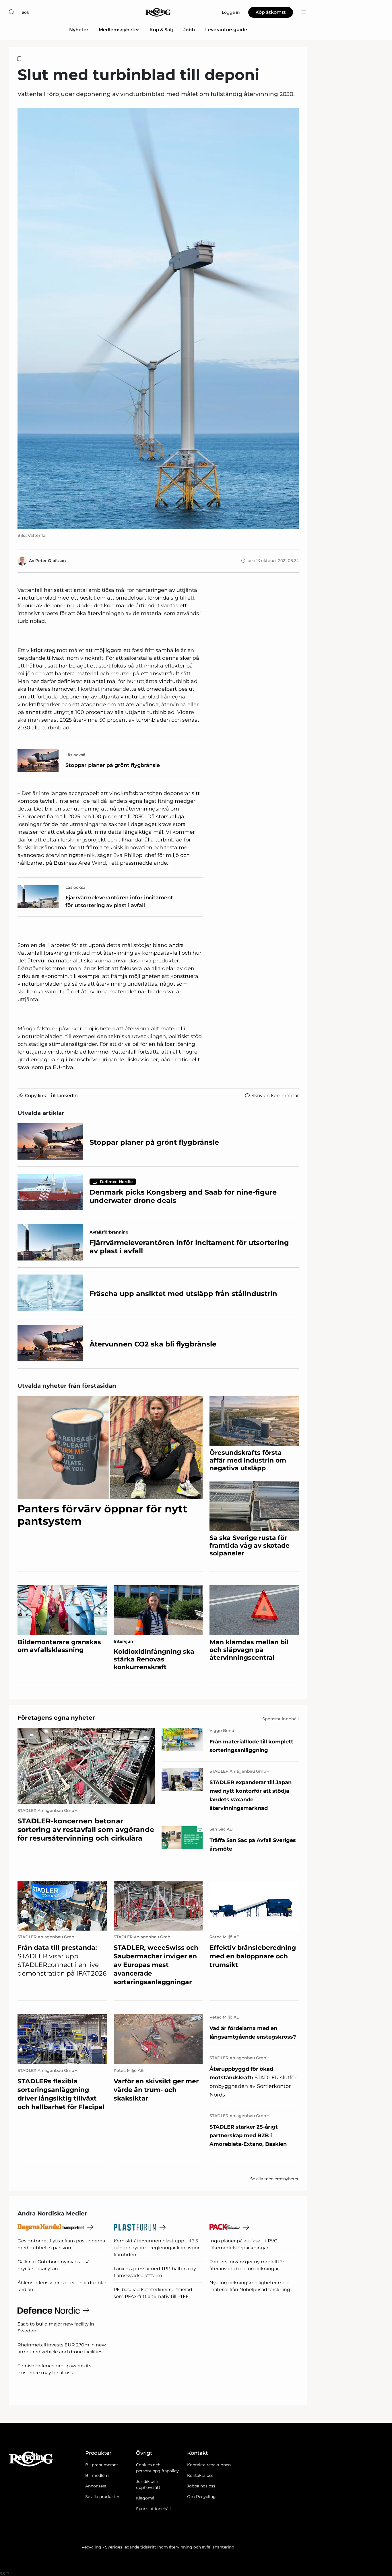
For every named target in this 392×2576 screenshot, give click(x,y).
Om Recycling (201, 2497)
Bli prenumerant (102, 2465)
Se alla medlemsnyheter (274, 2179)
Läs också (75, 755)
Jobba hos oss (201, 2486)
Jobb (189, 30)
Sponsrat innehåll (153, 2509)
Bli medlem (97, 2475)
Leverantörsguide (226, 30)
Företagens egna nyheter (56, 1718)
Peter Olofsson (51, 561)
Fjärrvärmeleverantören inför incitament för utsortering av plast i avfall (119, 902)
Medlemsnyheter (119, 30)
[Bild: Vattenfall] (158, 318)
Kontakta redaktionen (209, 2465)
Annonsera (96, 2486)
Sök (25, 12)
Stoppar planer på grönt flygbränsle (113, 765)
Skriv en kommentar (275, 1096)
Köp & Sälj (161, 30)
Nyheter (79, 30)
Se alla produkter (102, 2497)
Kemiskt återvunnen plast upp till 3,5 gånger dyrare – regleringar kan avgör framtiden (157, 2248)
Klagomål (146, 2498)
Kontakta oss (200, 2475)
